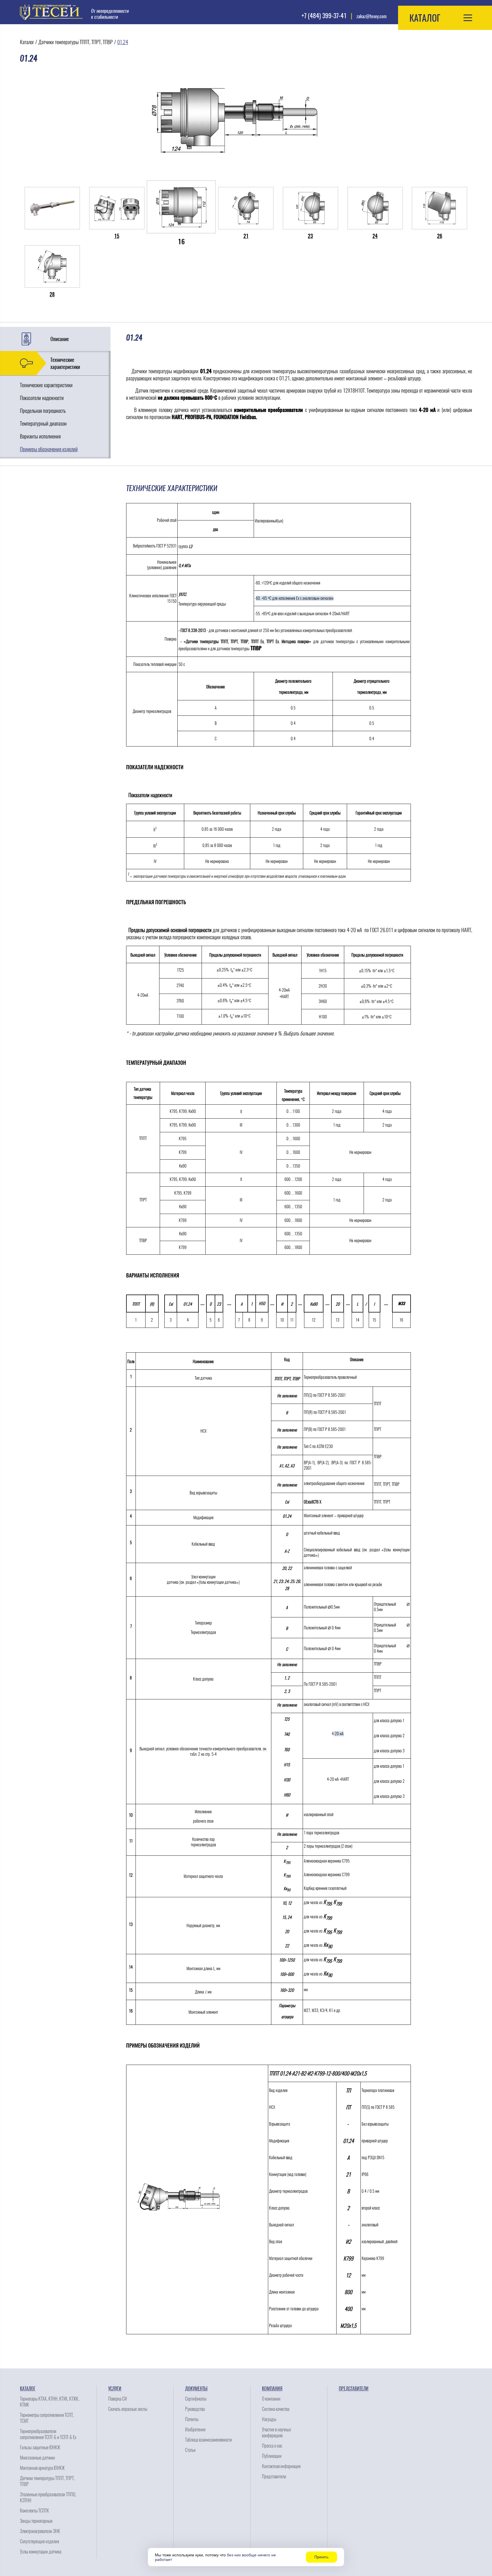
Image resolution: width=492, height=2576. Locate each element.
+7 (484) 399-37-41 (324, 16)
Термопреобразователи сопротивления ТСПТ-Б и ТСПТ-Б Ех (48, 2434)
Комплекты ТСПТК (34, 2511)
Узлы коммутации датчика (41, 2552)
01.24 (123, 42)
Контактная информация (281, 2466)
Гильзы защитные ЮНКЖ (40, 2447)
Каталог (27, 42)
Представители (274, 2476)
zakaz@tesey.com (372, 16)
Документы (196, 2389)
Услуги (115, 2389)
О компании (271, 2399)
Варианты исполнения (40, 436)
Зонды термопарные (36, 2521)
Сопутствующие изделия (39, 2541)
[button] (445, 18)
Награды (269, 2419)
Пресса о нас (272, 2446)
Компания (272, 2389)
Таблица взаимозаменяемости (209, 2440)
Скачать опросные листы (128, 2409)
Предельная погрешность (43, 411)
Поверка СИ (117, 2399)
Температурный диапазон (43, 423)
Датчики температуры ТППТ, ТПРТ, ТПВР (76, 42)
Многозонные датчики (37, 2458)
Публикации (272, 2456)
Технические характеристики (65, 363)
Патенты (192, 2419)
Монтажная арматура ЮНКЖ (42, 2468)
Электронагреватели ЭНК (40, 2531)
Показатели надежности (42, 398)
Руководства (195, 2409)
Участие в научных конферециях (276, 2433)
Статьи (190, 2450)
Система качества (276, 2409)
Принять (321, 2557)
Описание (60, 339)
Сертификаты (196, 2399)
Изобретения (195, 2430)
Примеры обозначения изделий (49, 449)
